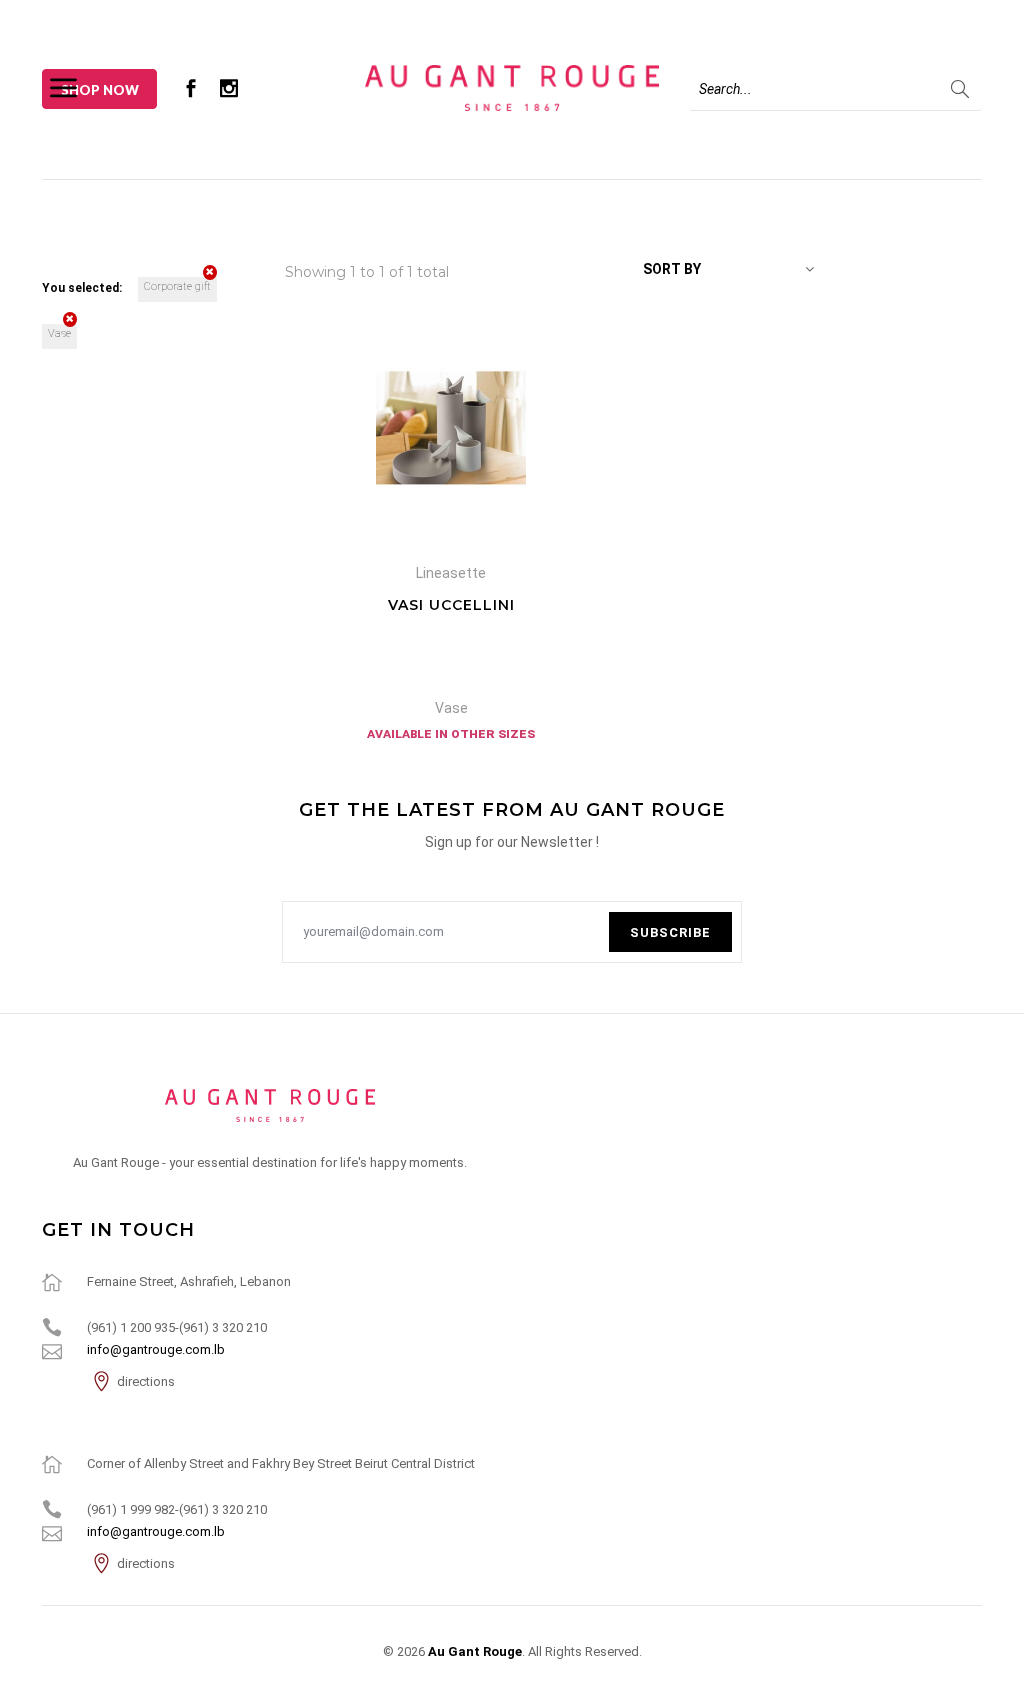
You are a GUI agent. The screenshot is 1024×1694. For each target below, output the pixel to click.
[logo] (269, 1105)
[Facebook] (191, 88)
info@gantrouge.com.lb (156, 1349)
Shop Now (100, 90)
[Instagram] (229, 88)
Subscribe (670, 932)
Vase (59, 333)
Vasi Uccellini (451, 605)
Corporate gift (177, 286)
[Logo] (511, 87)
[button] (729, 269)
